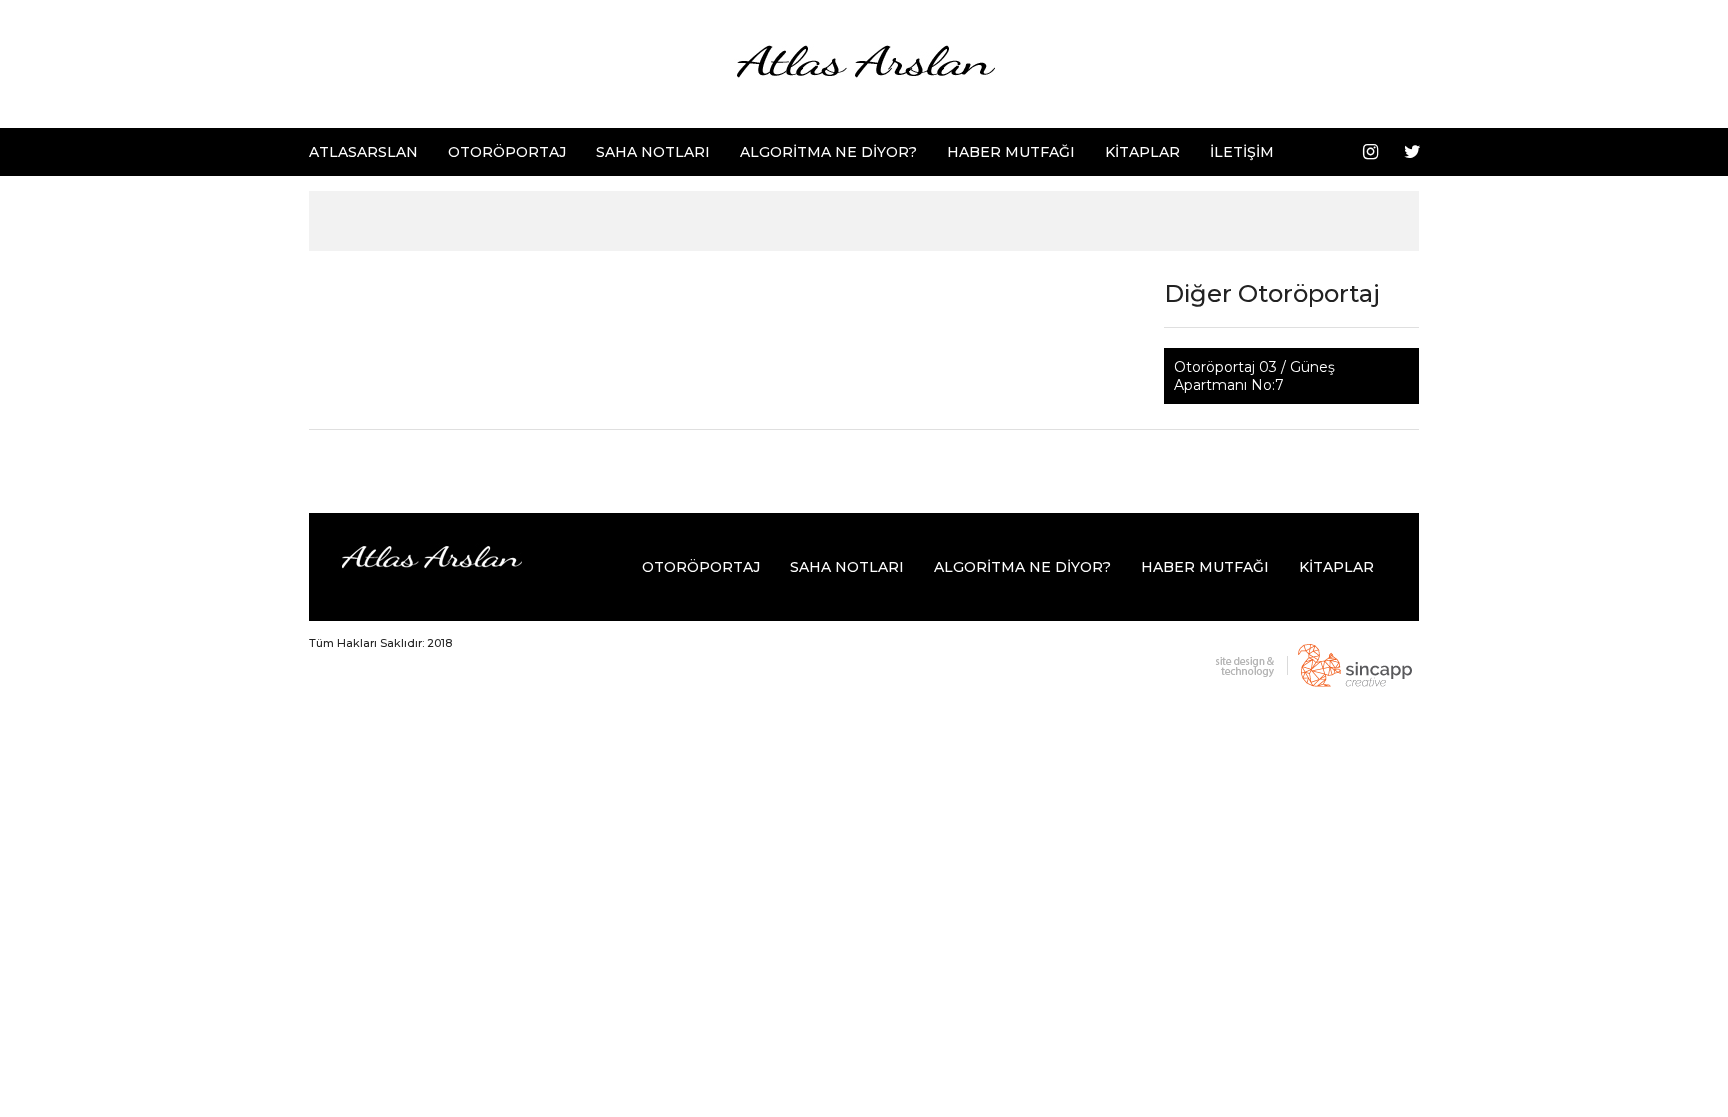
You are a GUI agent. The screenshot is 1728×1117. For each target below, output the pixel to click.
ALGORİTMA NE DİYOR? (828, 152)
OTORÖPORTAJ (507, 152)
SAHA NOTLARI (653, 152)
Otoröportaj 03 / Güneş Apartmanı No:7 (1254, 376)
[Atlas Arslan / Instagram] (1370, 152)
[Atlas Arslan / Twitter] (1412, 152)
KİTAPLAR (1142, 152)
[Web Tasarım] (1309, 665)
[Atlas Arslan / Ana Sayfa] (864, 62)
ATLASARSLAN (363, 152)
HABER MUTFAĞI (1011, 152)
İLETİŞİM (1242, 152)
